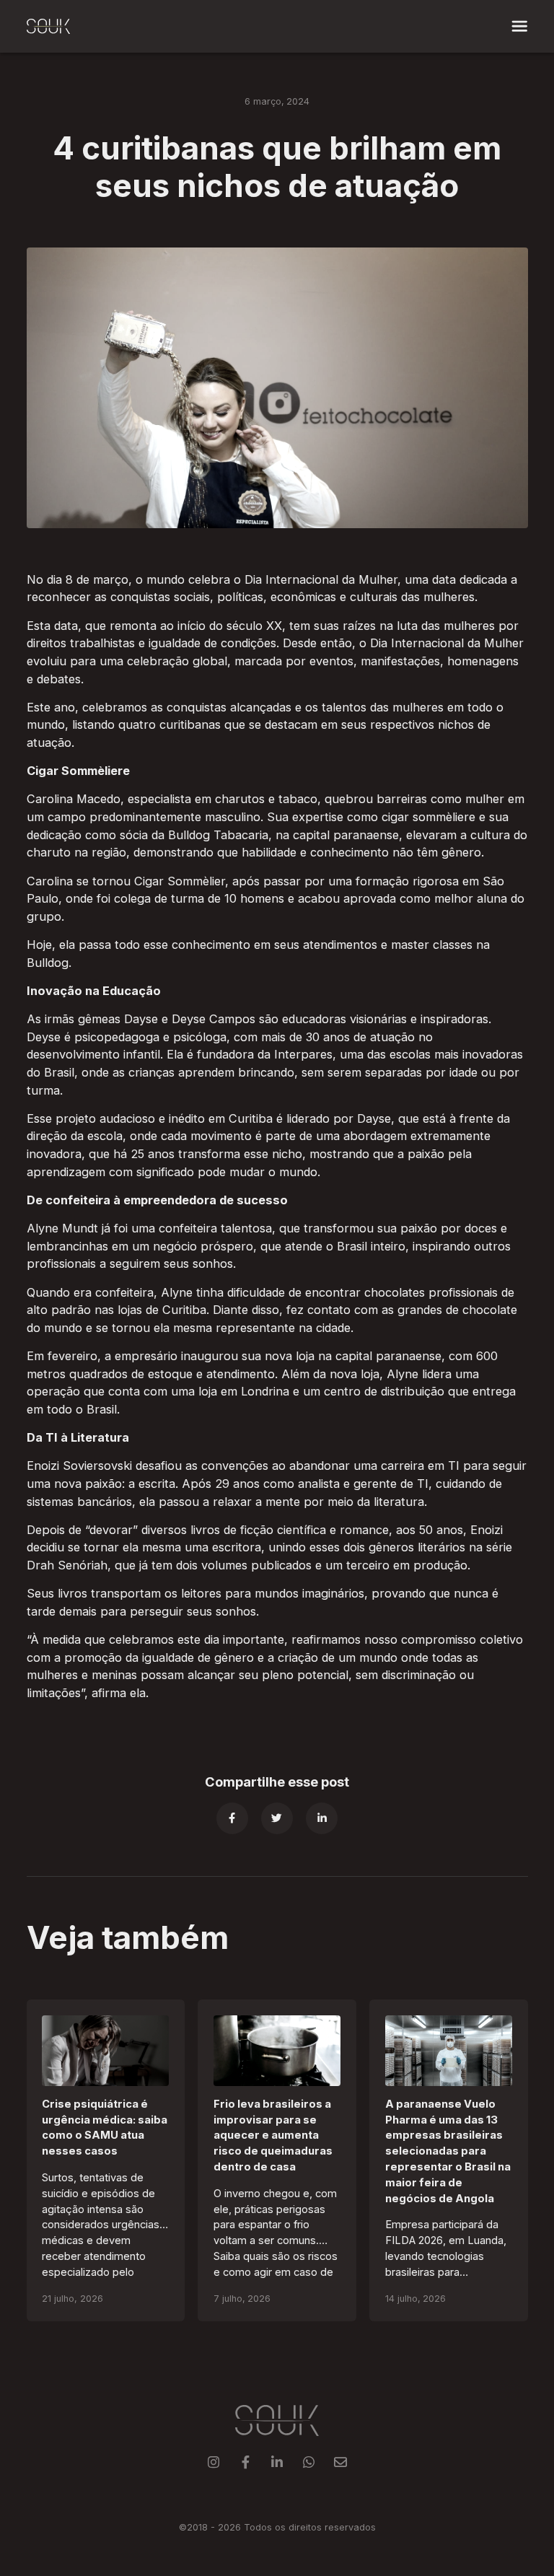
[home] (48, 27)
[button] (520, 26)
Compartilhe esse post (277, 1782)
